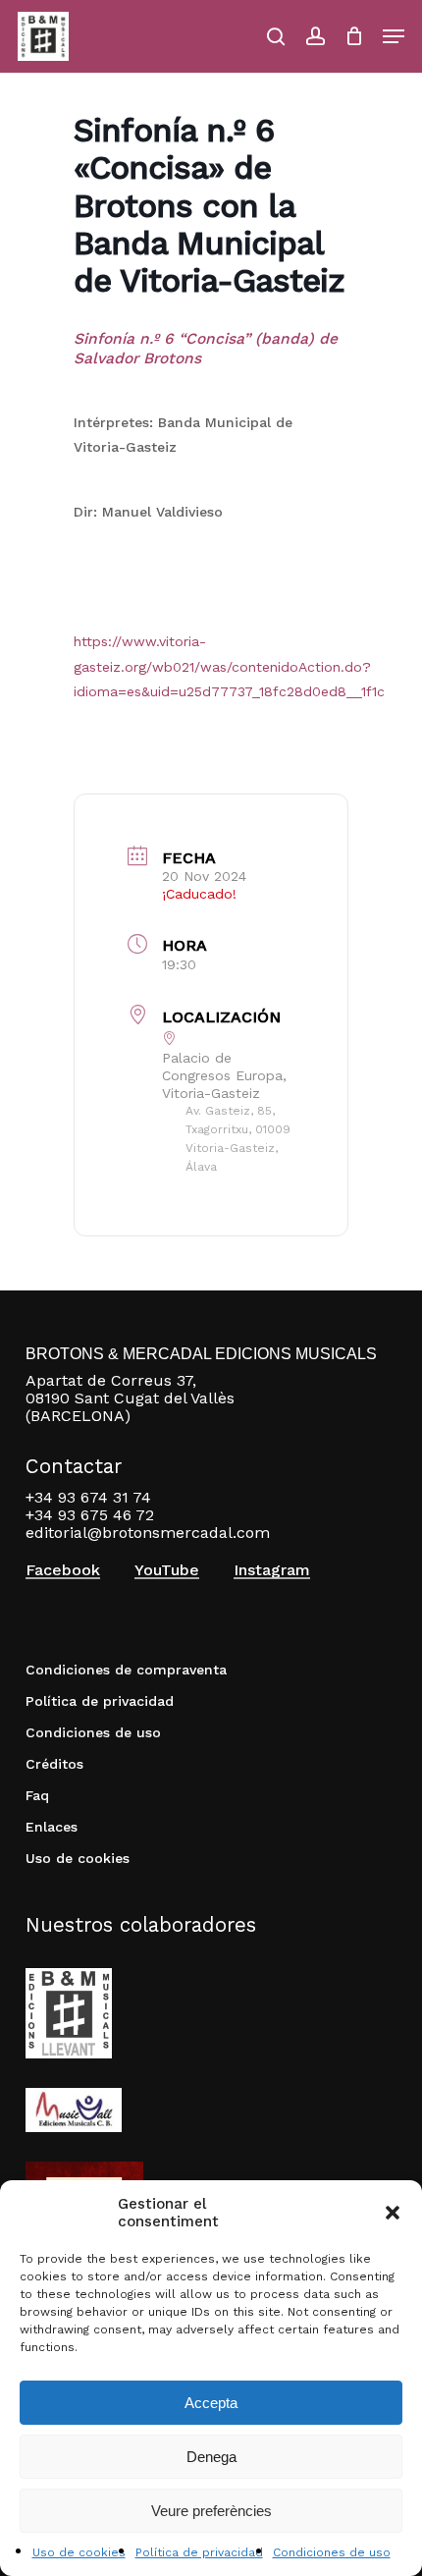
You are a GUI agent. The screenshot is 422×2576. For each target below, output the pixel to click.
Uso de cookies (79, 2552)
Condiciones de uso (332, 2552)
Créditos (54, 1764)
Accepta (211, 2403)
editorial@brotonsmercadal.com (148, 1533)
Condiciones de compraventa (126, 1670)
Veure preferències (211, 2511)
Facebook (63, 1570)
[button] (393, 2213)
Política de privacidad (199, 2552)
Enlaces (52, 1827)
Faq (37, 1795)
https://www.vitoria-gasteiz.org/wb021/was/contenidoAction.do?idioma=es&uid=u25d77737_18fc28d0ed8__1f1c (229, 666)
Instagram (272, 1570)
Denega (211, 2457)
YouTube (167, 1570)
